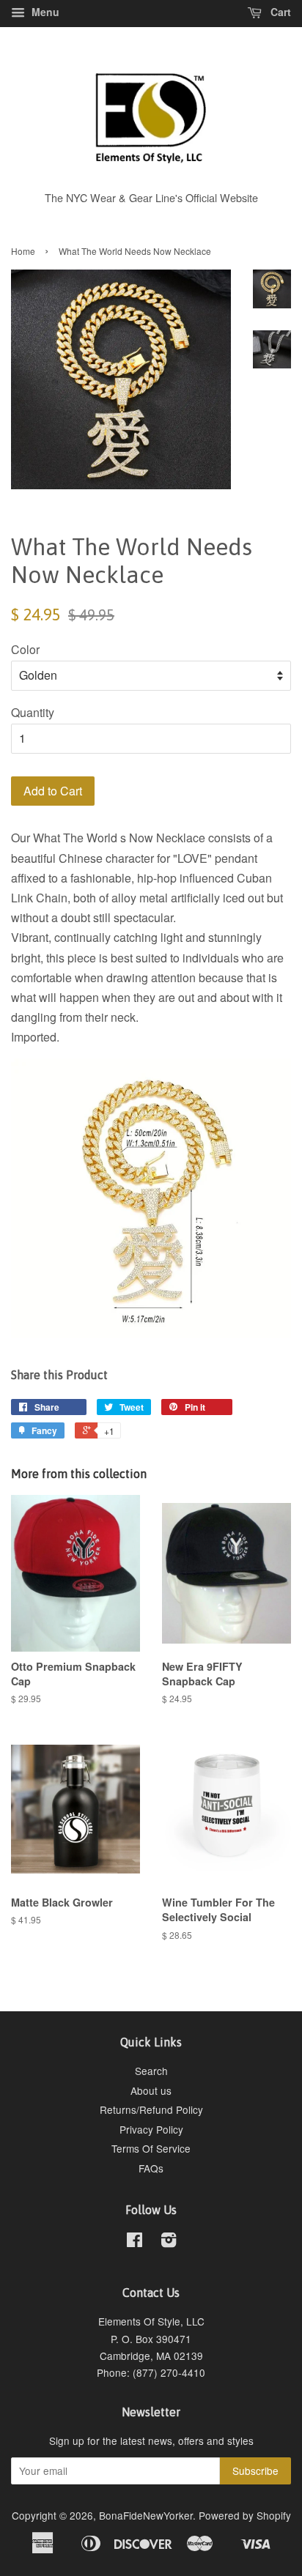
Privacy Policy (151, 2129)
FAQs (151, 2168)
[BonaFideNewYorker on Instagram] (169, 2242)
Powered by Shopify (245, 2515)
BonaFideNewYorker (146, 2515)
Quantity (33, 712)
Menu (44, 12)
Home (23, 251)
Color (25, 649)
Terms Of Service (151, 2148)
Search (151, 2071)
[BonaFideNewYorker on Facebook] (135, 2242)
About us (151, 2090)
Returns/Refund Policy (151, 2109)
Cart (279, 12)
